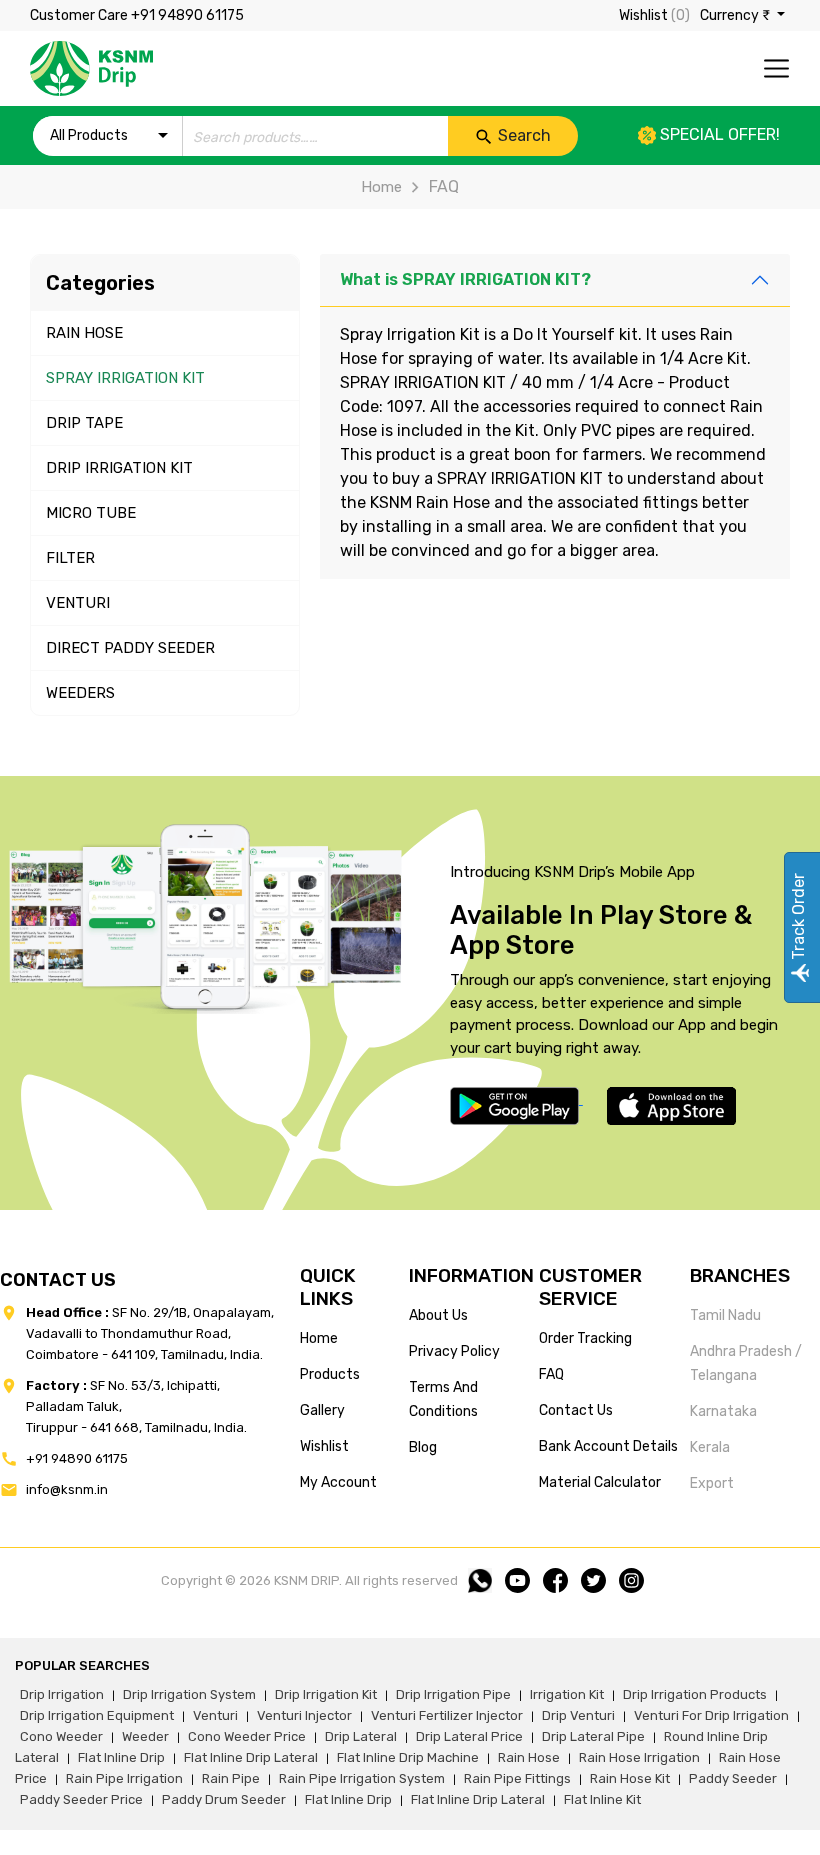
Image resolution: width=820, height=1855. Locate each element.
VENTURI (78, 603)
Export (712, 1483)
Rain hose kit (630, 1778)
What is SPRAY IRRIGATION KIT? (465, 279)
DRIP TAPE (84, 423)
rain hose (529, 1757)
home (319, 1338)
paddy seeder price (81, 1799)
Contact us (576, 1410)
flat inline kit (602, 1799)
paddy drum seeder (224, 1799)
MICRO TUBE (91, 513)
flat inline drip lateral (251, 1757)
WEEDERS (80, 693)
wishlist (324, 1446)
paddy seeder (733, 1778)
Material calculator (600, 1482)
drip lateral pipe (593, 1736)
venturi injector (304, 1715)
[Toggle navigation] (776, 68)
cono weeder (61, 1736)
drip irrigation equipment (97, 1715)
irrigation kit (567, 1694)
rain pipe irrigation (124, 1778)
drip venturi (578, 1715)
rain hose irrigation (639, 1757)
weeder (145, 1736)
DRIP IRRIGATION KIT (119, 468)
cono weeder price (247, 1736)
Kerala (710, 1447)
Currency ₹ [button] (736, 15)
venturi (215, 1715)
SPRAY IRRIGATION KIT (125, 378)
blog (423, 1447)
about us (438, 1315)
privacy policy (454, 1351)
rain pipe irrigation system (362, 1778)
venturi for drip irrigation (711, 1715)
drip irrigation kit (326, 1694)
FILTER (70, 558)
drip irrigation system (189, 1694)
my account (338, 1482)
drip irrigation (62, 1694)
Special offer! (718, 134)
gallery (322, 1410)
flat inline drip (121, 1757)
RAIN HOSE (84, 333)
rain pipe (231, 1778)
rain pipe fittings (517, 1778)
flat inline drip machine (408, 1757)
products (330, 1374)
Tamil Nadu (725, 1315)
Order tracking (585, 1338)
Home (381, 187)
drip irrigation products (695, 1694)
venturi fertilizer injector (447, 1715)
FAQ (551, 1374)
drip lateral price (469, 1736)
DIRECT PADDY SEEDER (130, 648)
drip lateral (361, 1736)
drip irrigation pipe (453, 1694)
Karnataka (723, 1411)
